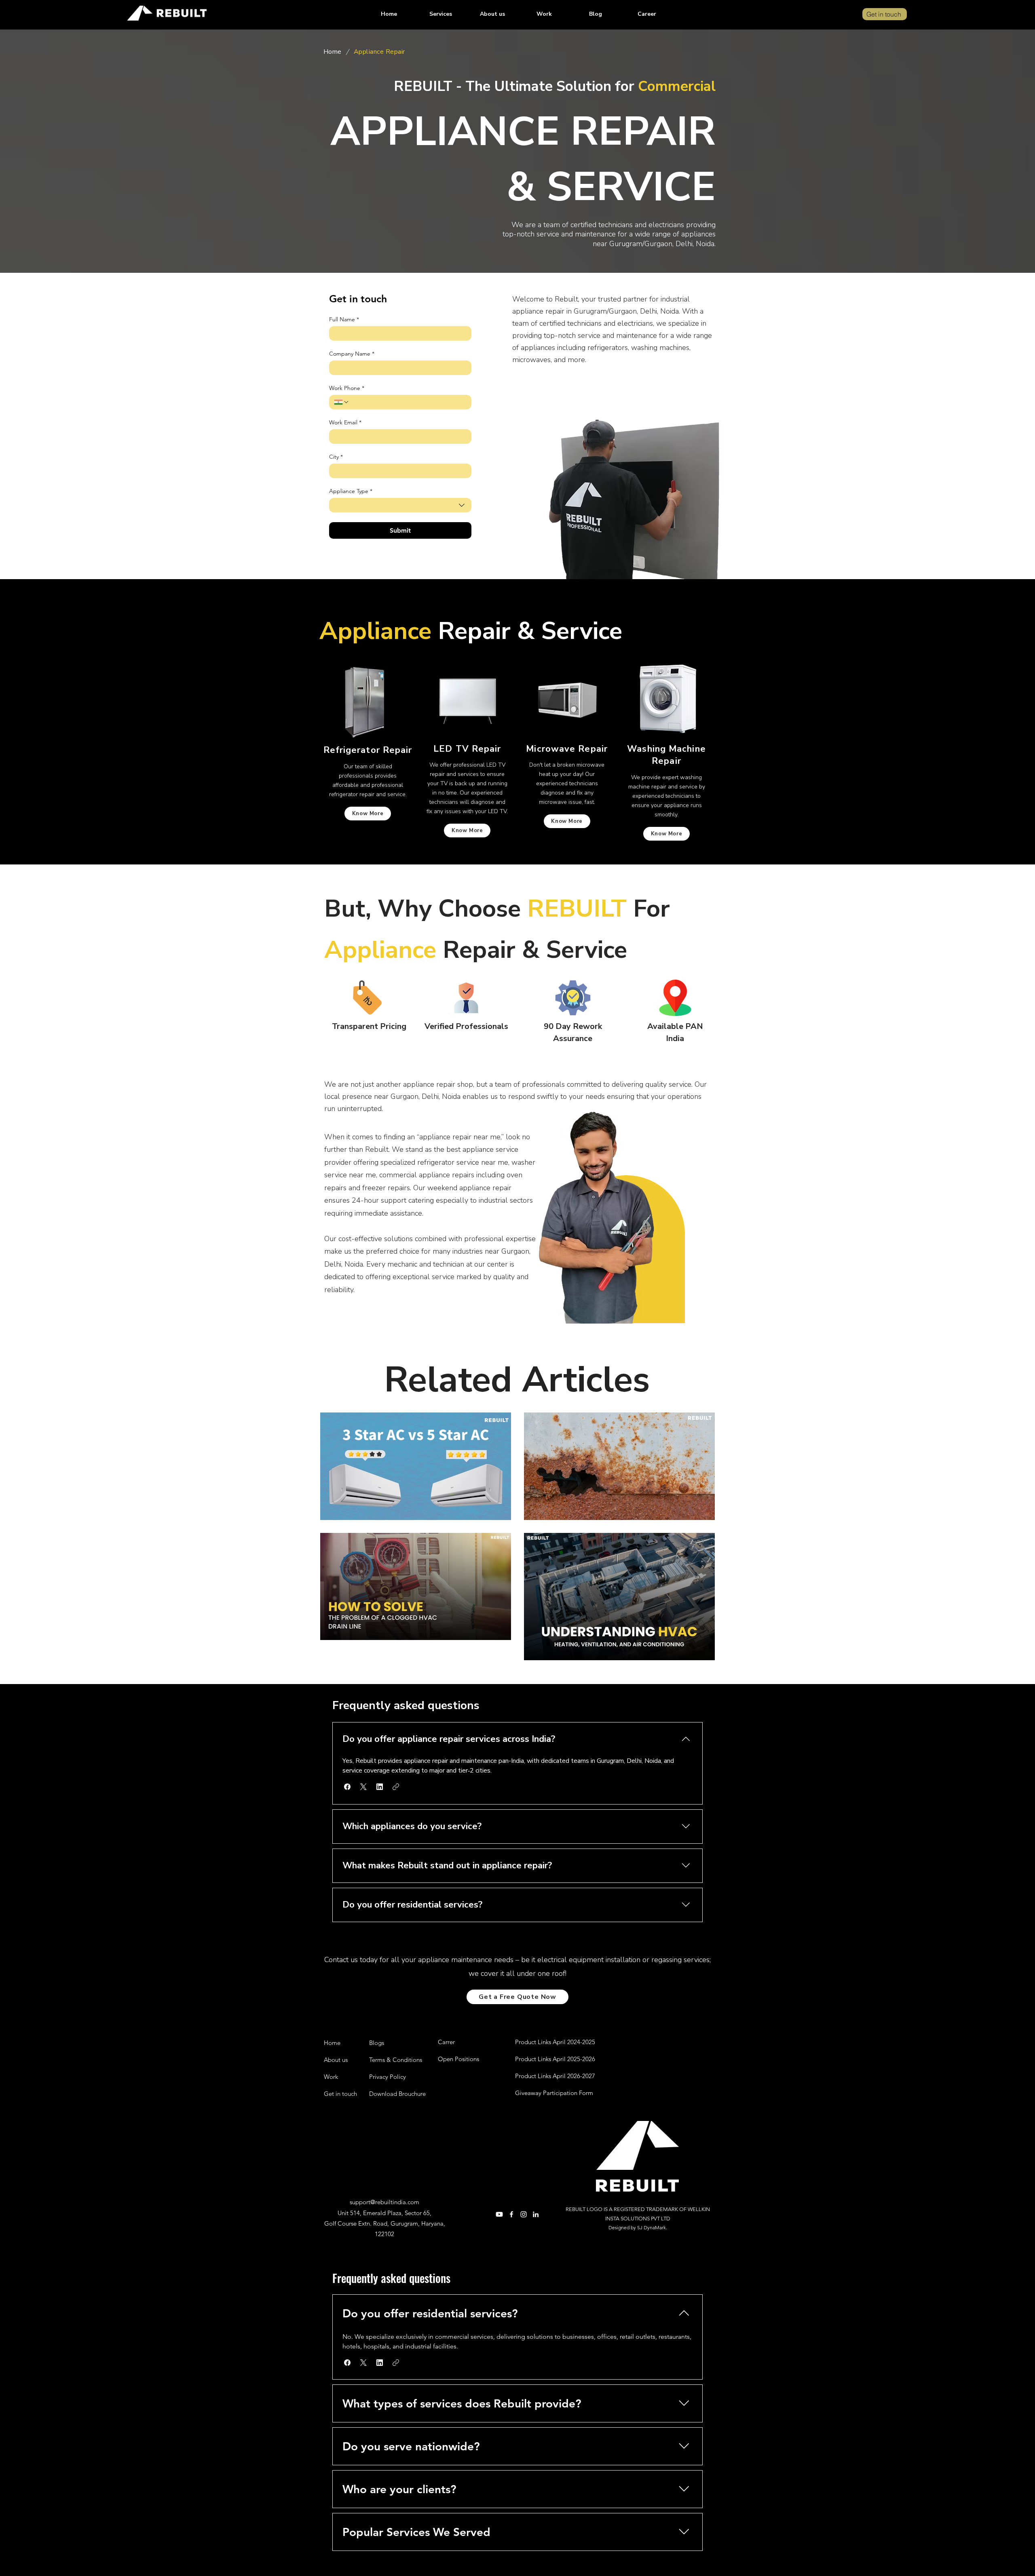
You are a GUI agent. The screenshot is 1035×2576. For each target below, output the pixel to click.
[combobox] (400, 505)
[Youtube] (499, 2214)
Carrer (446, 2042)
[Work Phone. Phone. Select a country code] (342, 402)
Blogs (377, 2043)
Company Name (352, 354)
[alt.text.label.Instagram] (524, 2214)
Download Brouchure (397, 2094)
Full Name (344, 319)
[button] (441, 14)
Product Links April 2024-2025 (555, 2042)
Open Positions (458, 2059)
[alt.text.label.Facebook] (511, 2214)
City (336, 457)
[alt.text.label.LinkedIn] (536, 2214)
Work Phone (347, 388)
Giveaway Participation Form (554, 2093)
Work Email (345, 423)
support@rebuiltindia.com (384, 2202)
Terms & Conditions (396, 2060)
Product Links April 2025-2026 (555, 2059)
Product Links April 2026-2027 (555, 2076)
